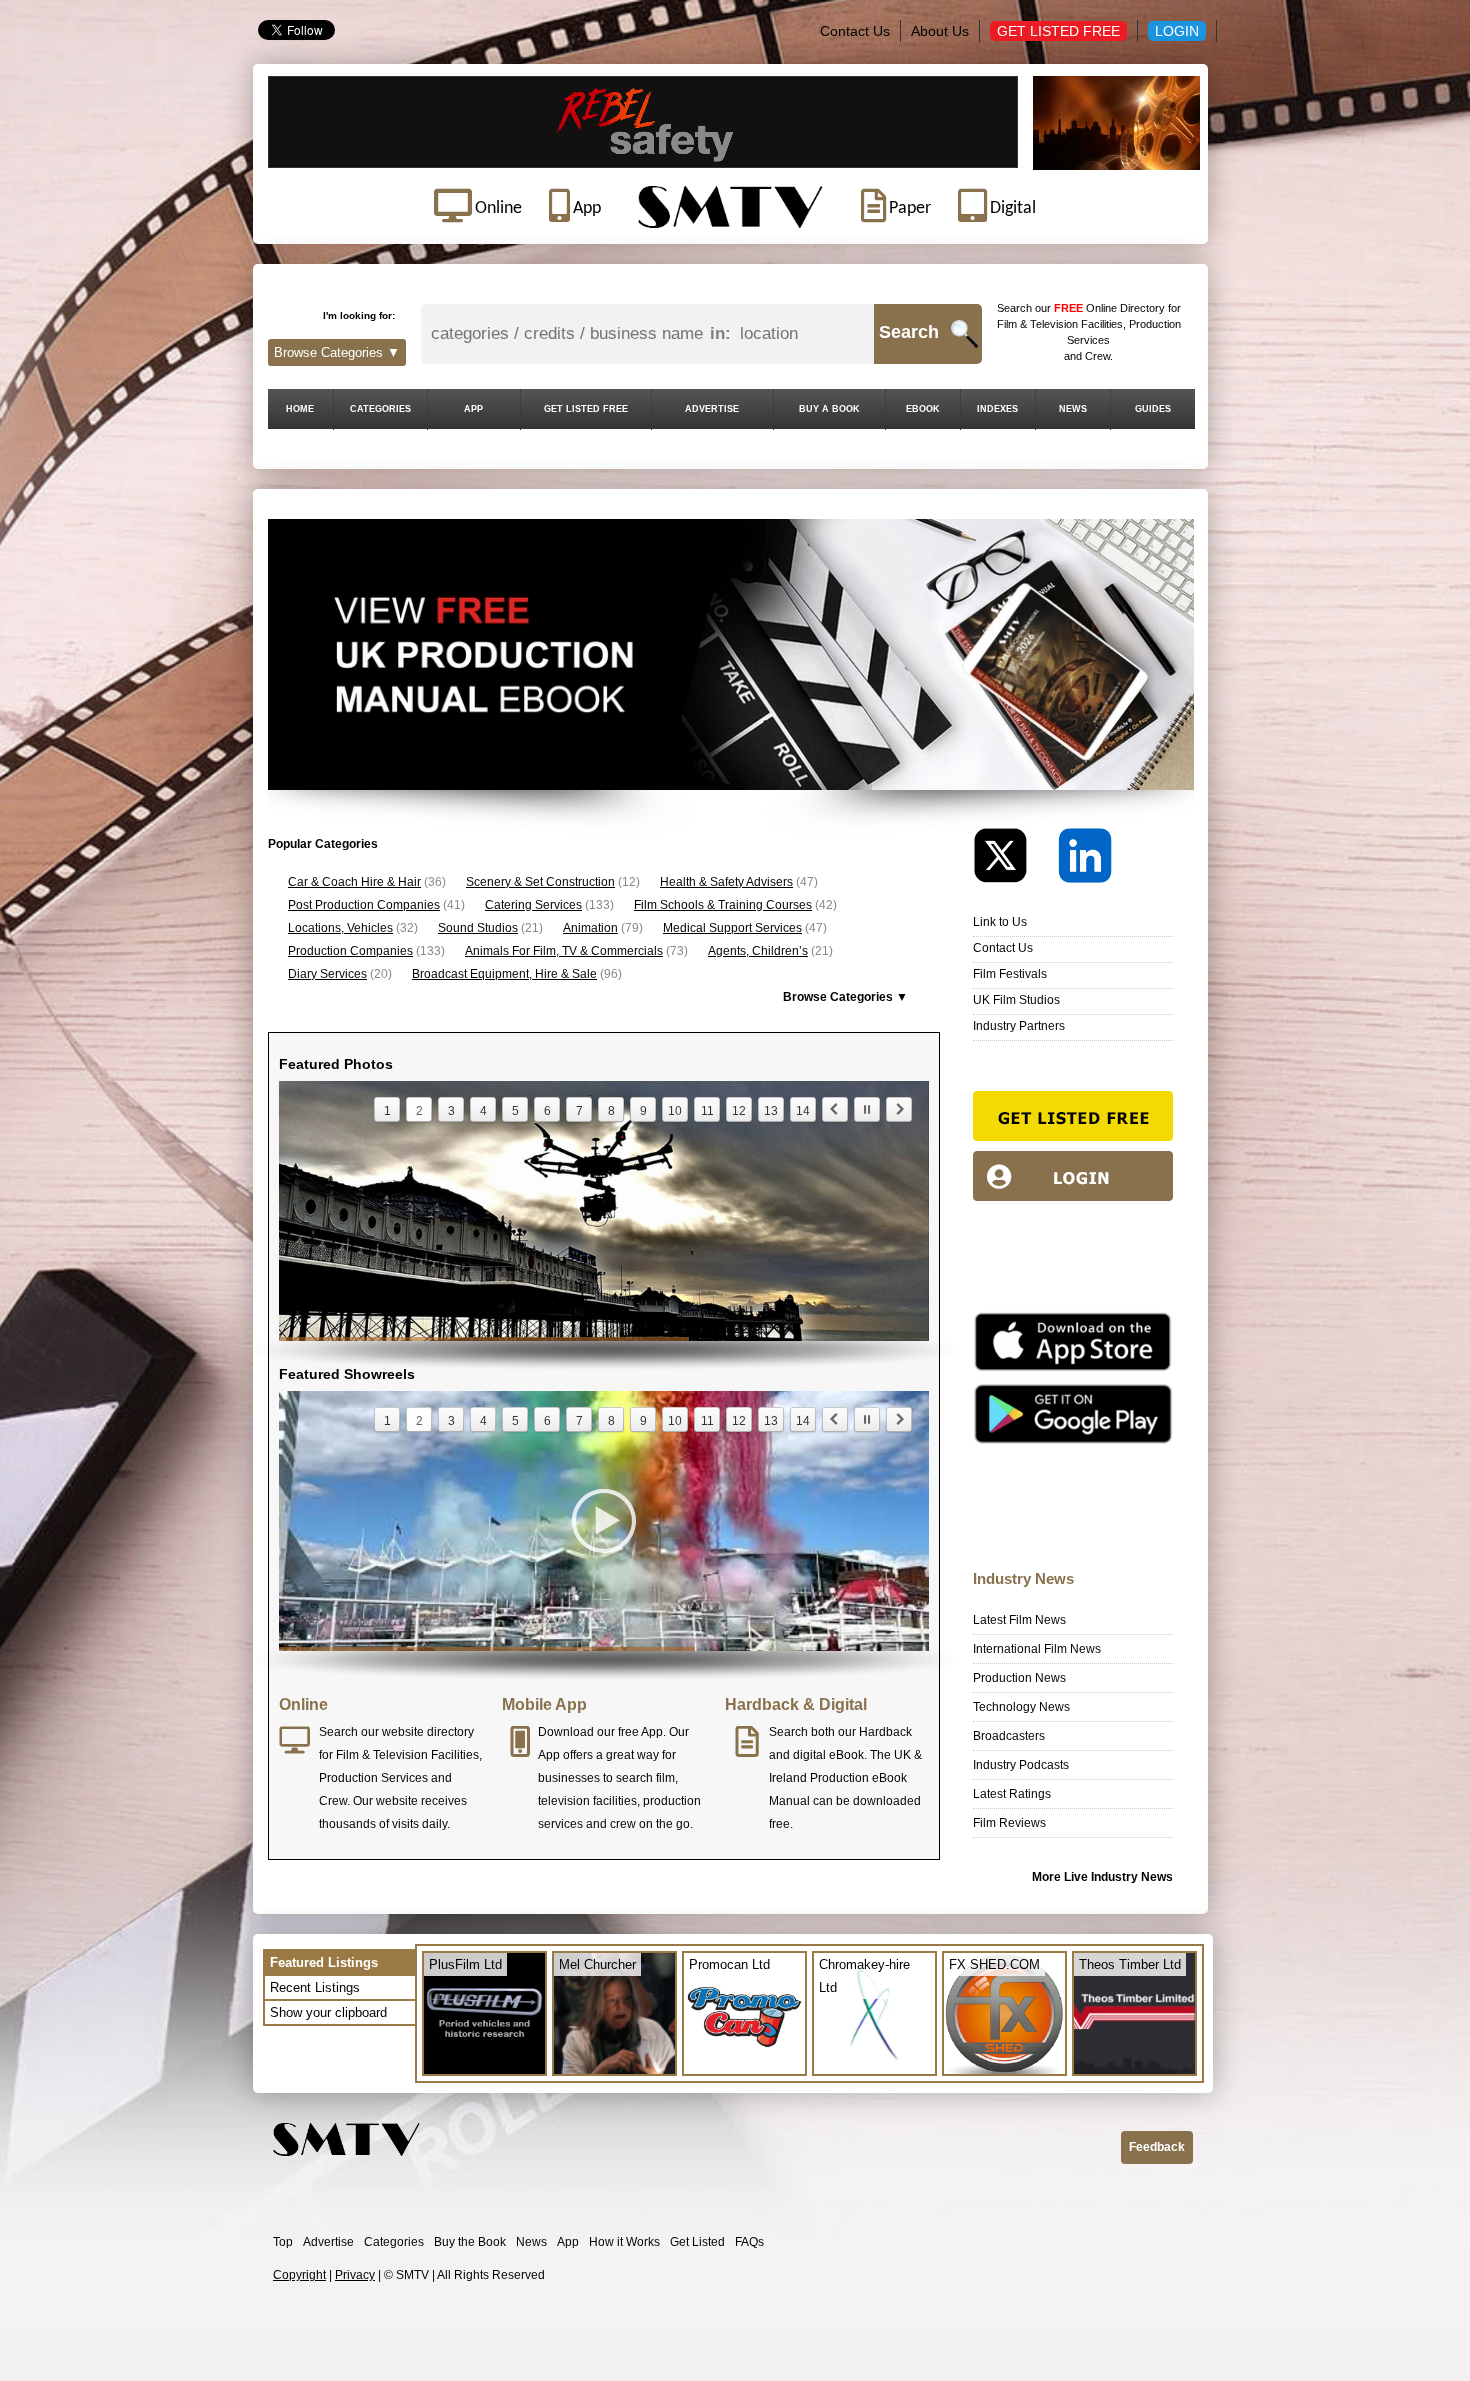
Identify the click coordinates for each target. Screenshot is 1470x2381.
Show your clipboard (328, 2012)
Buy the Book (470, 2242)
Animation (590, 928)
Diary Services (327, 974)
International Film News (1037, 1649)
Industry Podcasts (1021, 1765)
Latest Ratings (1012, 1794)
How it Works (624, 2242)
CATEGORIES (380, 409)
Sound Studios (478, 928)
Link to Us (1000, 922)
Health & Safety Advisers (726, 882)
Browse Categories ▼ (337, 352)
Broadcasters (1009, 1736)
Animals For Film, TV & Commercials (564, 951)
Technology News (1021, 1707)
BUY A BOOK (829, 409)
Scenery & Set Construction (540, 882)
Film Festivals (1010, 974)
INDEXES (997, 409)
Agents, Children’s (758, 951)
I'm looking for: (359, 315)
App (568, 2242)
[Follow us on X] (1014, 860)
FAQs (749, 2242)
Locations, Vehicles (340, 928)
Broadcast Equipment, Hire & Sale (504, 974)
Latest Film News (1019, 1620)
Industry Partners (1019, 1026)
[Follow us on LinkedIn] (1085, 860)
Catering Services (533, 905)
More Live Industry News (1102, 1877)
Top (283, 2242)
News (531, 2242)
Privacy (355, 2275)
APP (473, 409)
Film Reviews (1009, 1823)
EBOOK (923, 409)
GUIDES (1153, 409)
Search (909, 332)
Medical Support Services (732, 928)
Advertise (328, 2242)
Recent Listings (315, 1987)
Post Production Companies (364, 905)
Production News (1019, 1678)
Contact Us (855, 31)
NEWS (1073, 409)
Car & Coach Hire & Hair (354, 882)
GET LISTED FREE (586, 409)
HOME (300, 409)
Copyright (299, 2275)
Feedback (1157, 2147)
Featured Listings (324, 1962)
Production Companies (350, 951)
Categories (394, 2242)
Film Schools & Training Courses (723, 905)
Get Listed (697, 2242)
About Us (940, 31)
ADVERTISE (712, 409)
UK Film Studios (1016, 1000)
